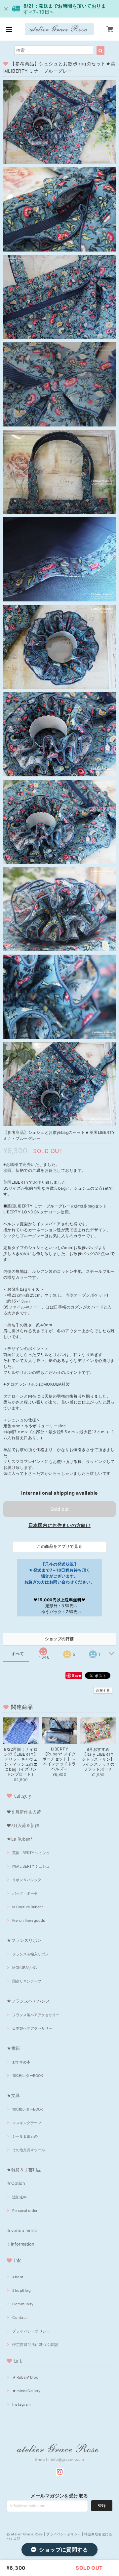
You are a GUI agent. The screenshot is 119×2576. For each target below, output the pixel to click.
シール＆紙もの (25, 2136)
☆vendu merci (22, 2230)
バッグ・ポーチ (25, 1893)
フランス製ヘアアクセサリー (36, 2015)
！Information (20, 2244)
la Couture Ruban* (28, 1907)
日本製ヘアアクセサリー (32, 2028)
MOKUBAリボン (25, 1968)
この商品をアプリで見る (59, 1546)
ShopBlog (21, 2290)
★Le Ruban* (20, 1839)
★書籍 (13, 2048)
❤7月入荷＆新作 (23, 1825)
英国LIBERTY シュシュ (31, 1853)
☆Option (16, 2183)
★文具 (13, 2095)
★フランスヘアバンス (28, 2001)
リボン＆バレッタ (27, 1880)
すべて (18, 1654)
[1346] (44, 1649)
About (18, 2277)
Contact (20, 2318)
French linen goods (29, 1920)
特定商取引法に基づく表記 (35, 2345)
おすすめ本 (21, 2062)
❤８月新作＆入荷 (24, 1812)
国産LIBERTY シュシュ (31, 1866)
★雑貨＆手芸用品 (24, 2170)
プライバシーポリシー (31, 2331)
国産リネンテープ (27, 1981)
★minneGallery (26, 2391)
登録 (102, 2506)
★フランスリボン (24, 1940)
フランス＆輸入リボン (30, 1954)
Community (23, 2304)
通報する (103, 1690)
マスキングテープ (27, 2123)
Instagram (21, 2404)
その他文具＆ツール (29, 2150)
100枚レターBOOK (28, 2076)
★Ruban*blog (25, 2377)
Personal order (25, 2211)
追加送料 (20, 2197)
